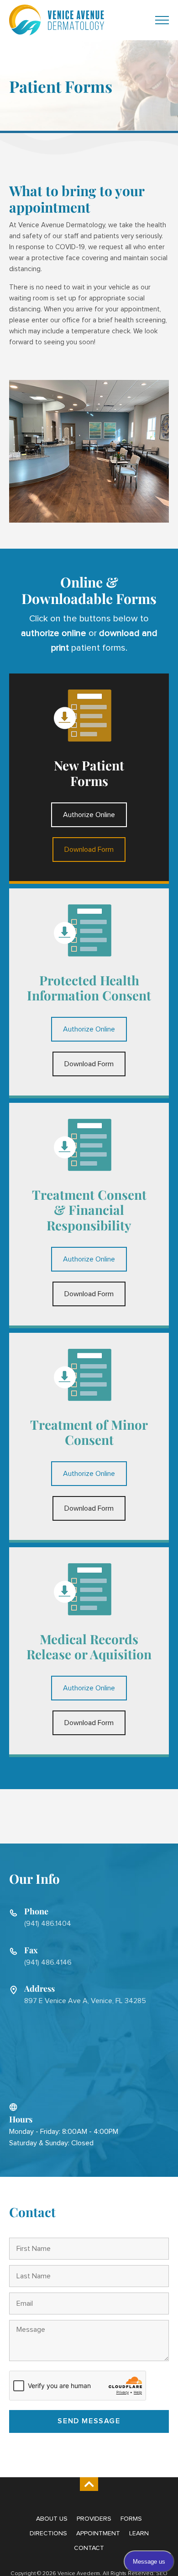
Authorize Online (89, 815)
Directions (48, 2533)
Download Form (89, 850)
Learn (139, 2533)
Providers (94, 2519)
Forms (131, 2519)
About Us (52, 2519)
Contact (89, 2548)
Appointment (98, 2533)
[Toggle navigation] (162, 20)
